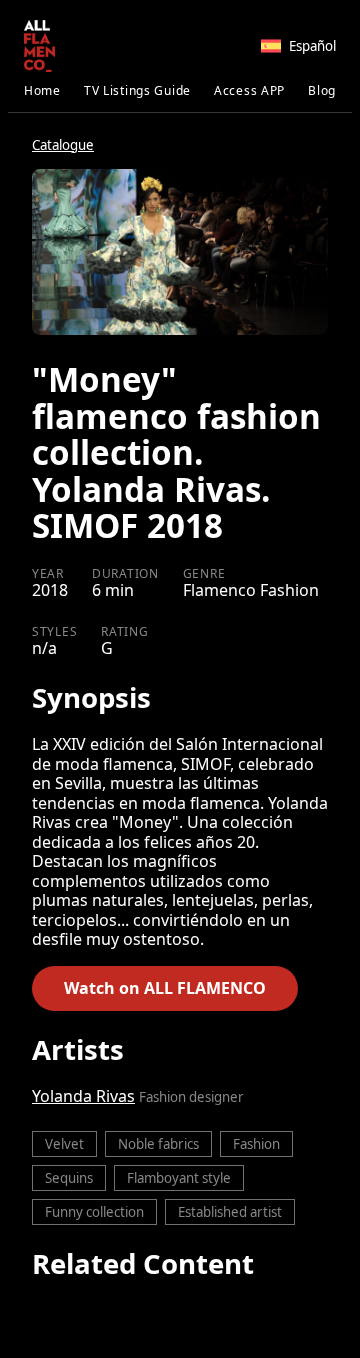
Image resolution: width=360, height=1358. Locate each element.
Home (42, 90)
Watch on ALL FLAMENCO (165, 988)
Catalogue (63, 145)
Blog (322, 90)
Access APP (249, 90)
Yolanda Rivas (83, 1096)
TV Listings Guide (137, 90)
